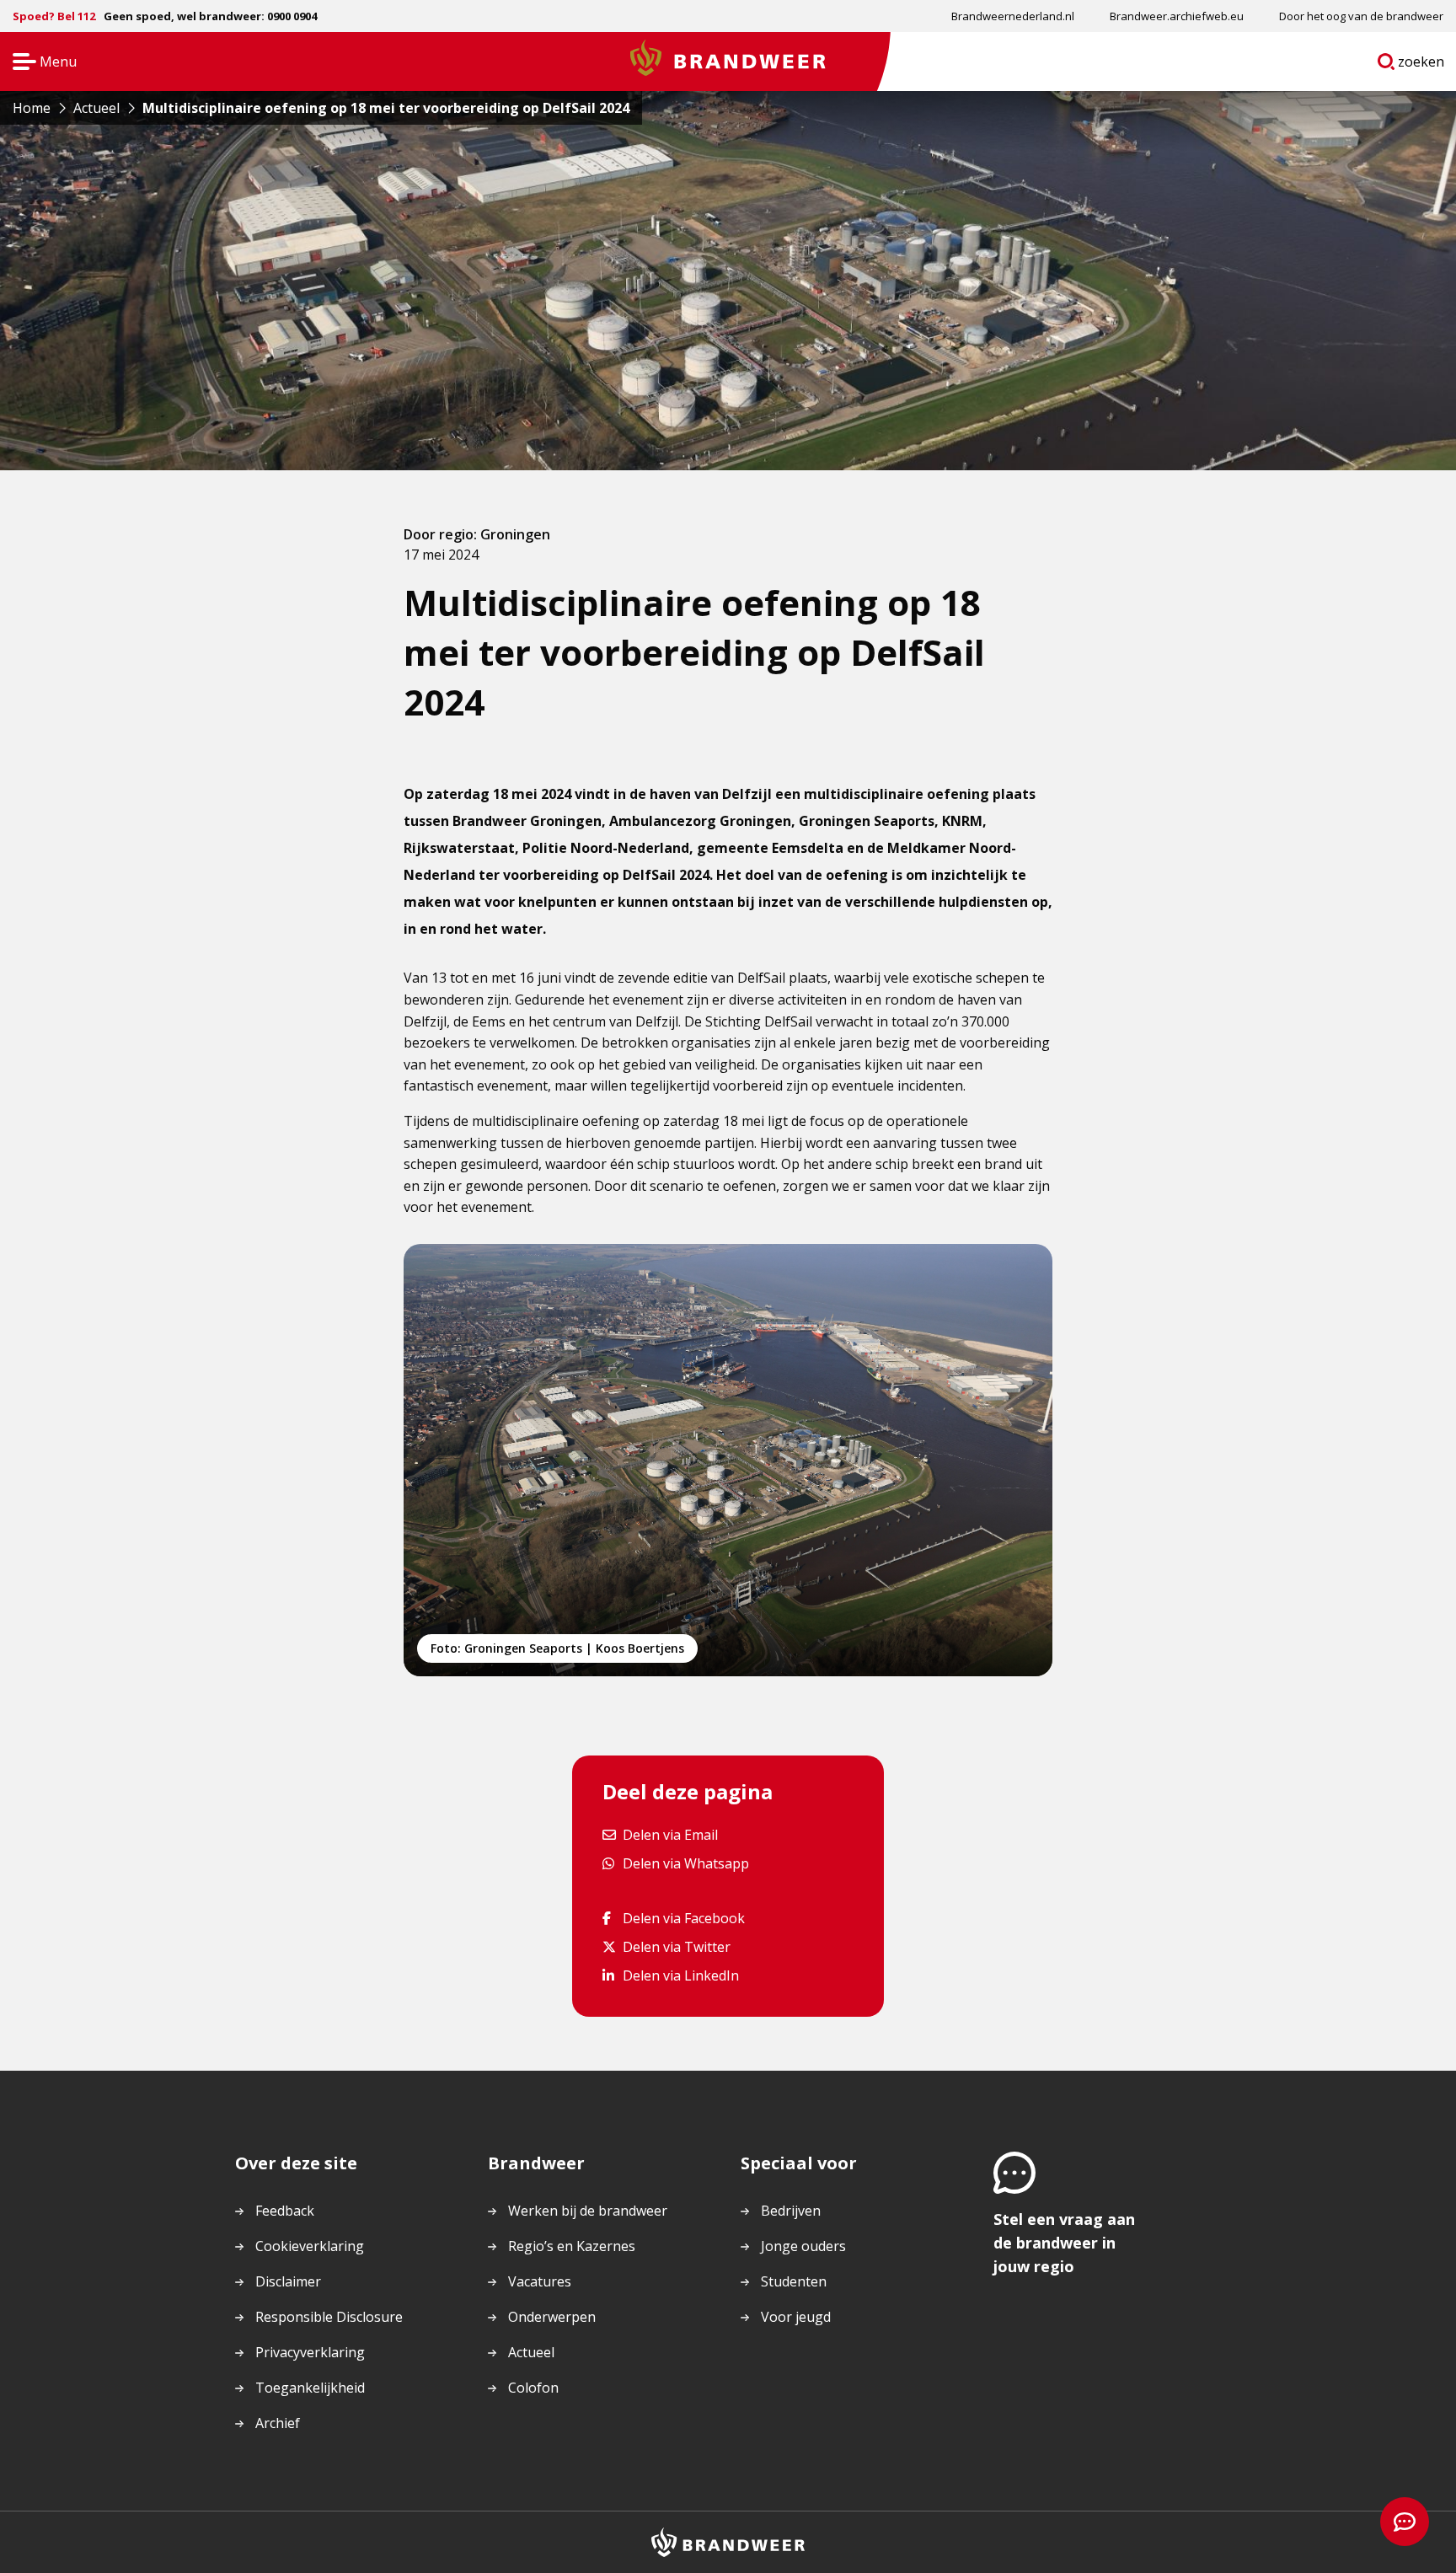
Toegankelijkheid (310, 2388)
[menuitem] (1013, 16)
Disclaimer (288, 2281)
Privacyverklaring (310, 2352)
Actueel (531, 2352)
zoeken (1421, 65)
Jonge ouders (803, 2246)
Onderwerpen (552, 2317)
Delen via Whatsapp (685, 1863)
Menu (39, 63)
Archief (278, 2423)
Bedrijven (791, 2211)
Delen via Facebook (683, 1918)
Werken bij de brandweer (588, 2211)
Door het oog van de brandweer (1361, 16)
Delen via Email (670, 1834)
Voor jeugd (796, 2317)
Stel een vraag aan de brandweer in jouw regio (1064, 2243)
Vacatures (540, 2281)
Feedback (285, 2211)
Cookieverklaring (310, 2246)
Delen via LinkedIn (680, 1975)
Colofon (533, 2388)
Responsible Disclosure (329, 2317)
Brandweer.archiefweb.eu (1177, 16)
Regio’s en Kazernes (572, 2246)
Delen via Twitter (676, 1946)
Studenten (794, 2281)
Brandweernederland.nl (1013, 16)
